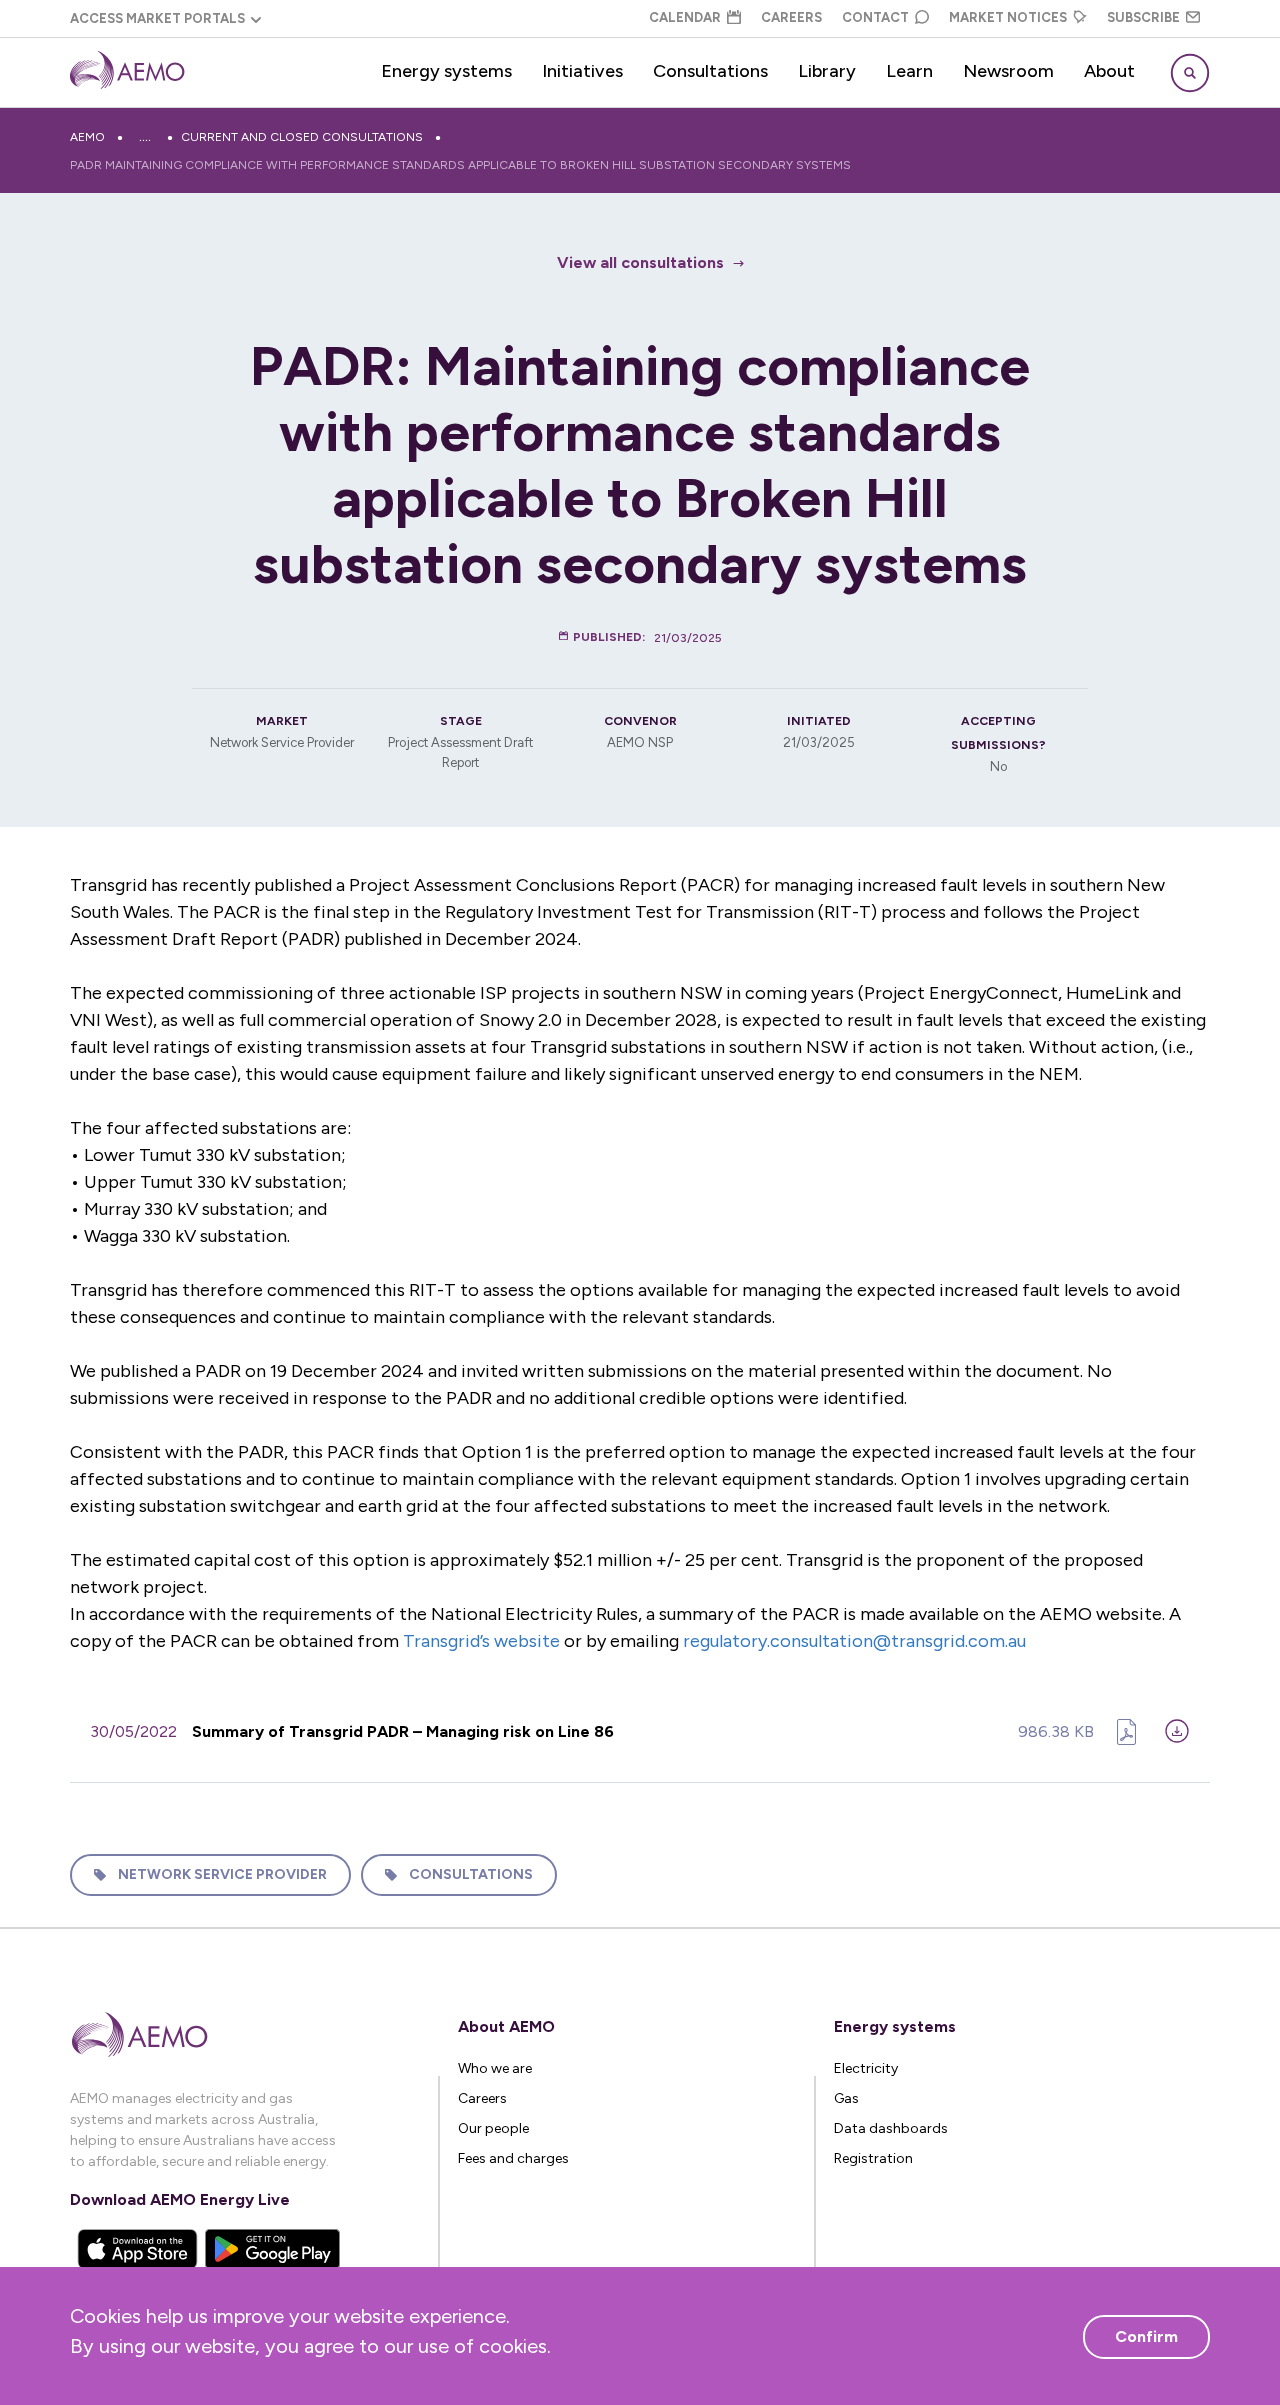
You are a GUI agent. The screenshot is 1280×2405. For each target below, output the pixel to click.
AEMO (87, 137)
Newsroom (1008, 71)
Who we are (495, 2068)
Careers (791, 17)
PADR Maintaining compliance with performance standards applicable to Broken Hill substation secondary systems (460, 165)
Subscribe (1143, 17)
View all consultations (640, 262)
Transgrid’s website (481, 1641)
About (1109, 71)
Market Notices (1008, 17)
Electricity (866, 2068)
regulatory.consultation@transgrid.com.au (854, 1641)
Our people (493, 2128)
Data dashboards (891, 2128)
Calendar (685, 17)
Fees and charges (513, 2158)
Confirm (1146, 2336)
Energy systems (446, 71)
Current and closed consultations (302, 137)
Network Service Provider (222, 1874)
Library (827, 71)
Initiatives (582, 71)
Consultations (710, 71)
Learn (909, 71)
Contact (875, 17)
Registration (873, 2158)
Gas (846, 2098)
